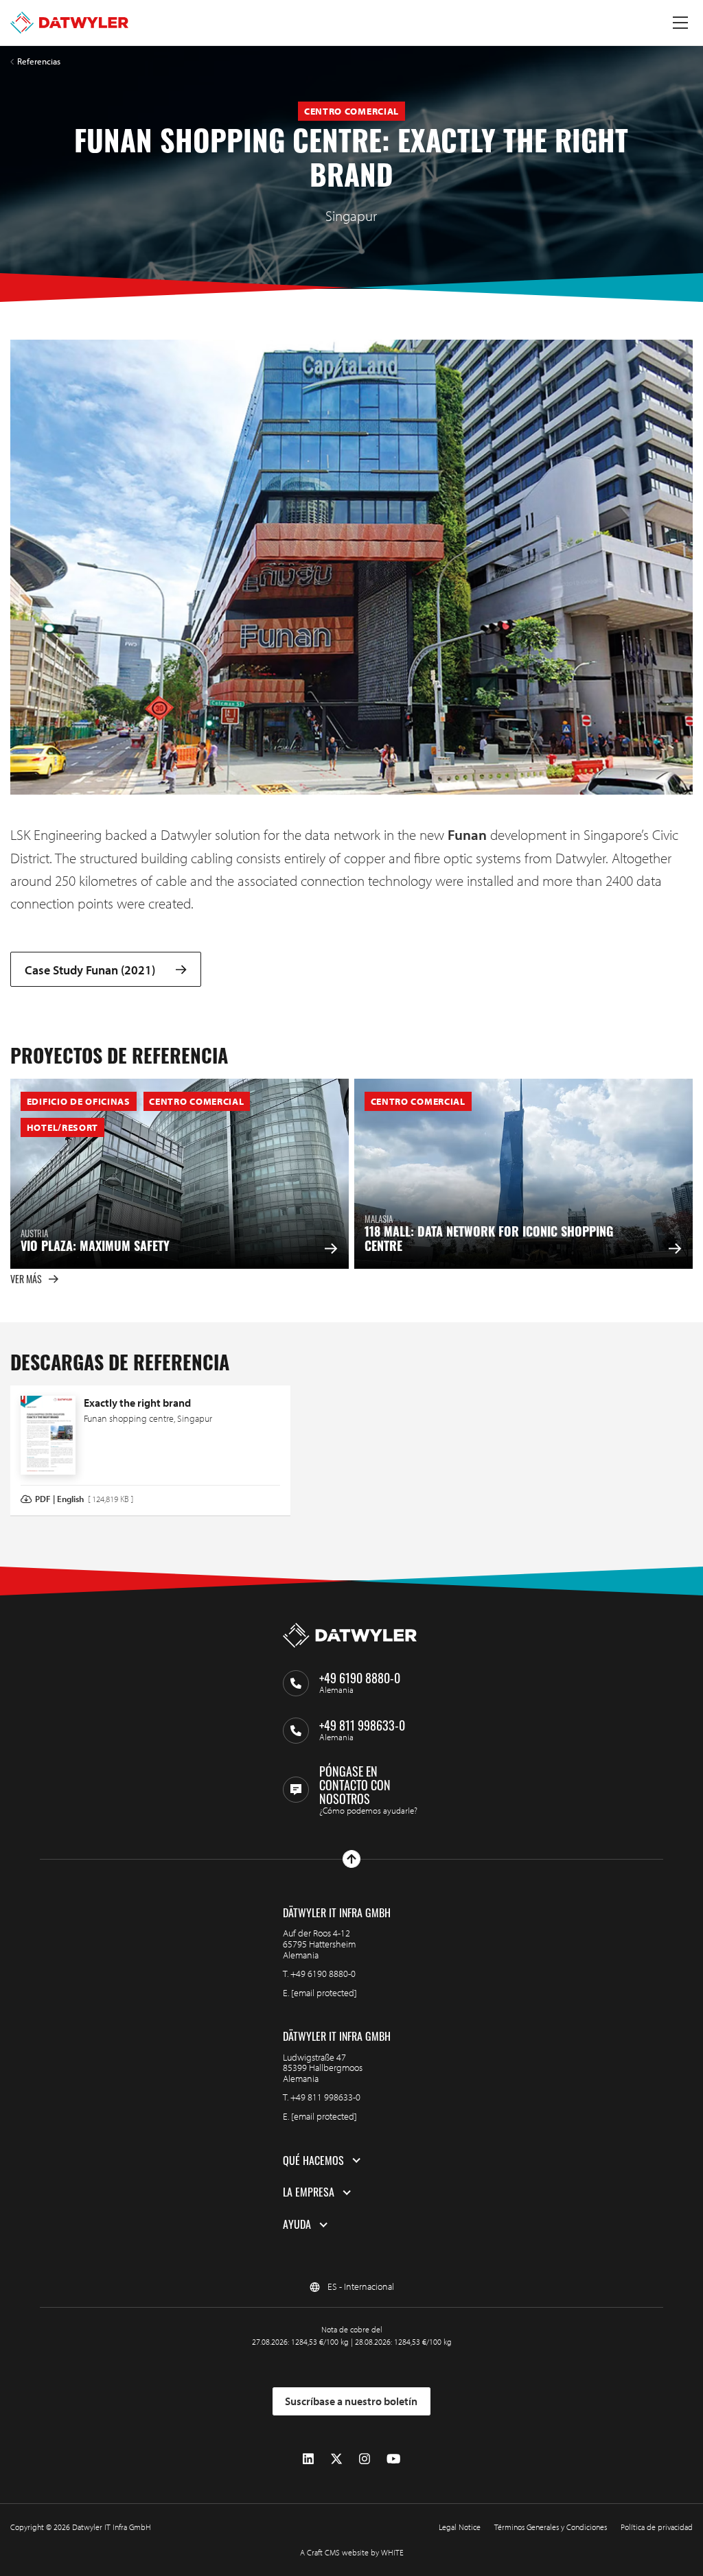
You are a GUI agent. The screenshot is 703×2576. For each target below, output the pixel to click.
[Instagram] (365, 2459)
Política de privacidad (657, 2527)
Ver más (26, 1279)
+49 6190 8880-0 (323, 1974)
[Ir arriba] (351, 1859)
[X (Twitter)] (336, 2459)
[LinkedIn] (308, 2459)
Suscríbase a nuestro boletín (351, 2401)
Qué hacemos (313, 2161)
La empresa (309, 2192)
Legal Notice (460, 2527)
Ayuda (297, 2225)
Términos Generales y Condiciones (551, 2527)
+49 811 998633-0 (325, 2097)
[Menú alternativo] (680, 23)
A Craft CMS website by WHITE (352, 2552)
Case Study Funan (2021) (90, 969)
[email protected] (324, 1993)
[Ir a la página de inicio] (69, 23)
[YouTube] (393, 2459)
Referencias (39, 61)
